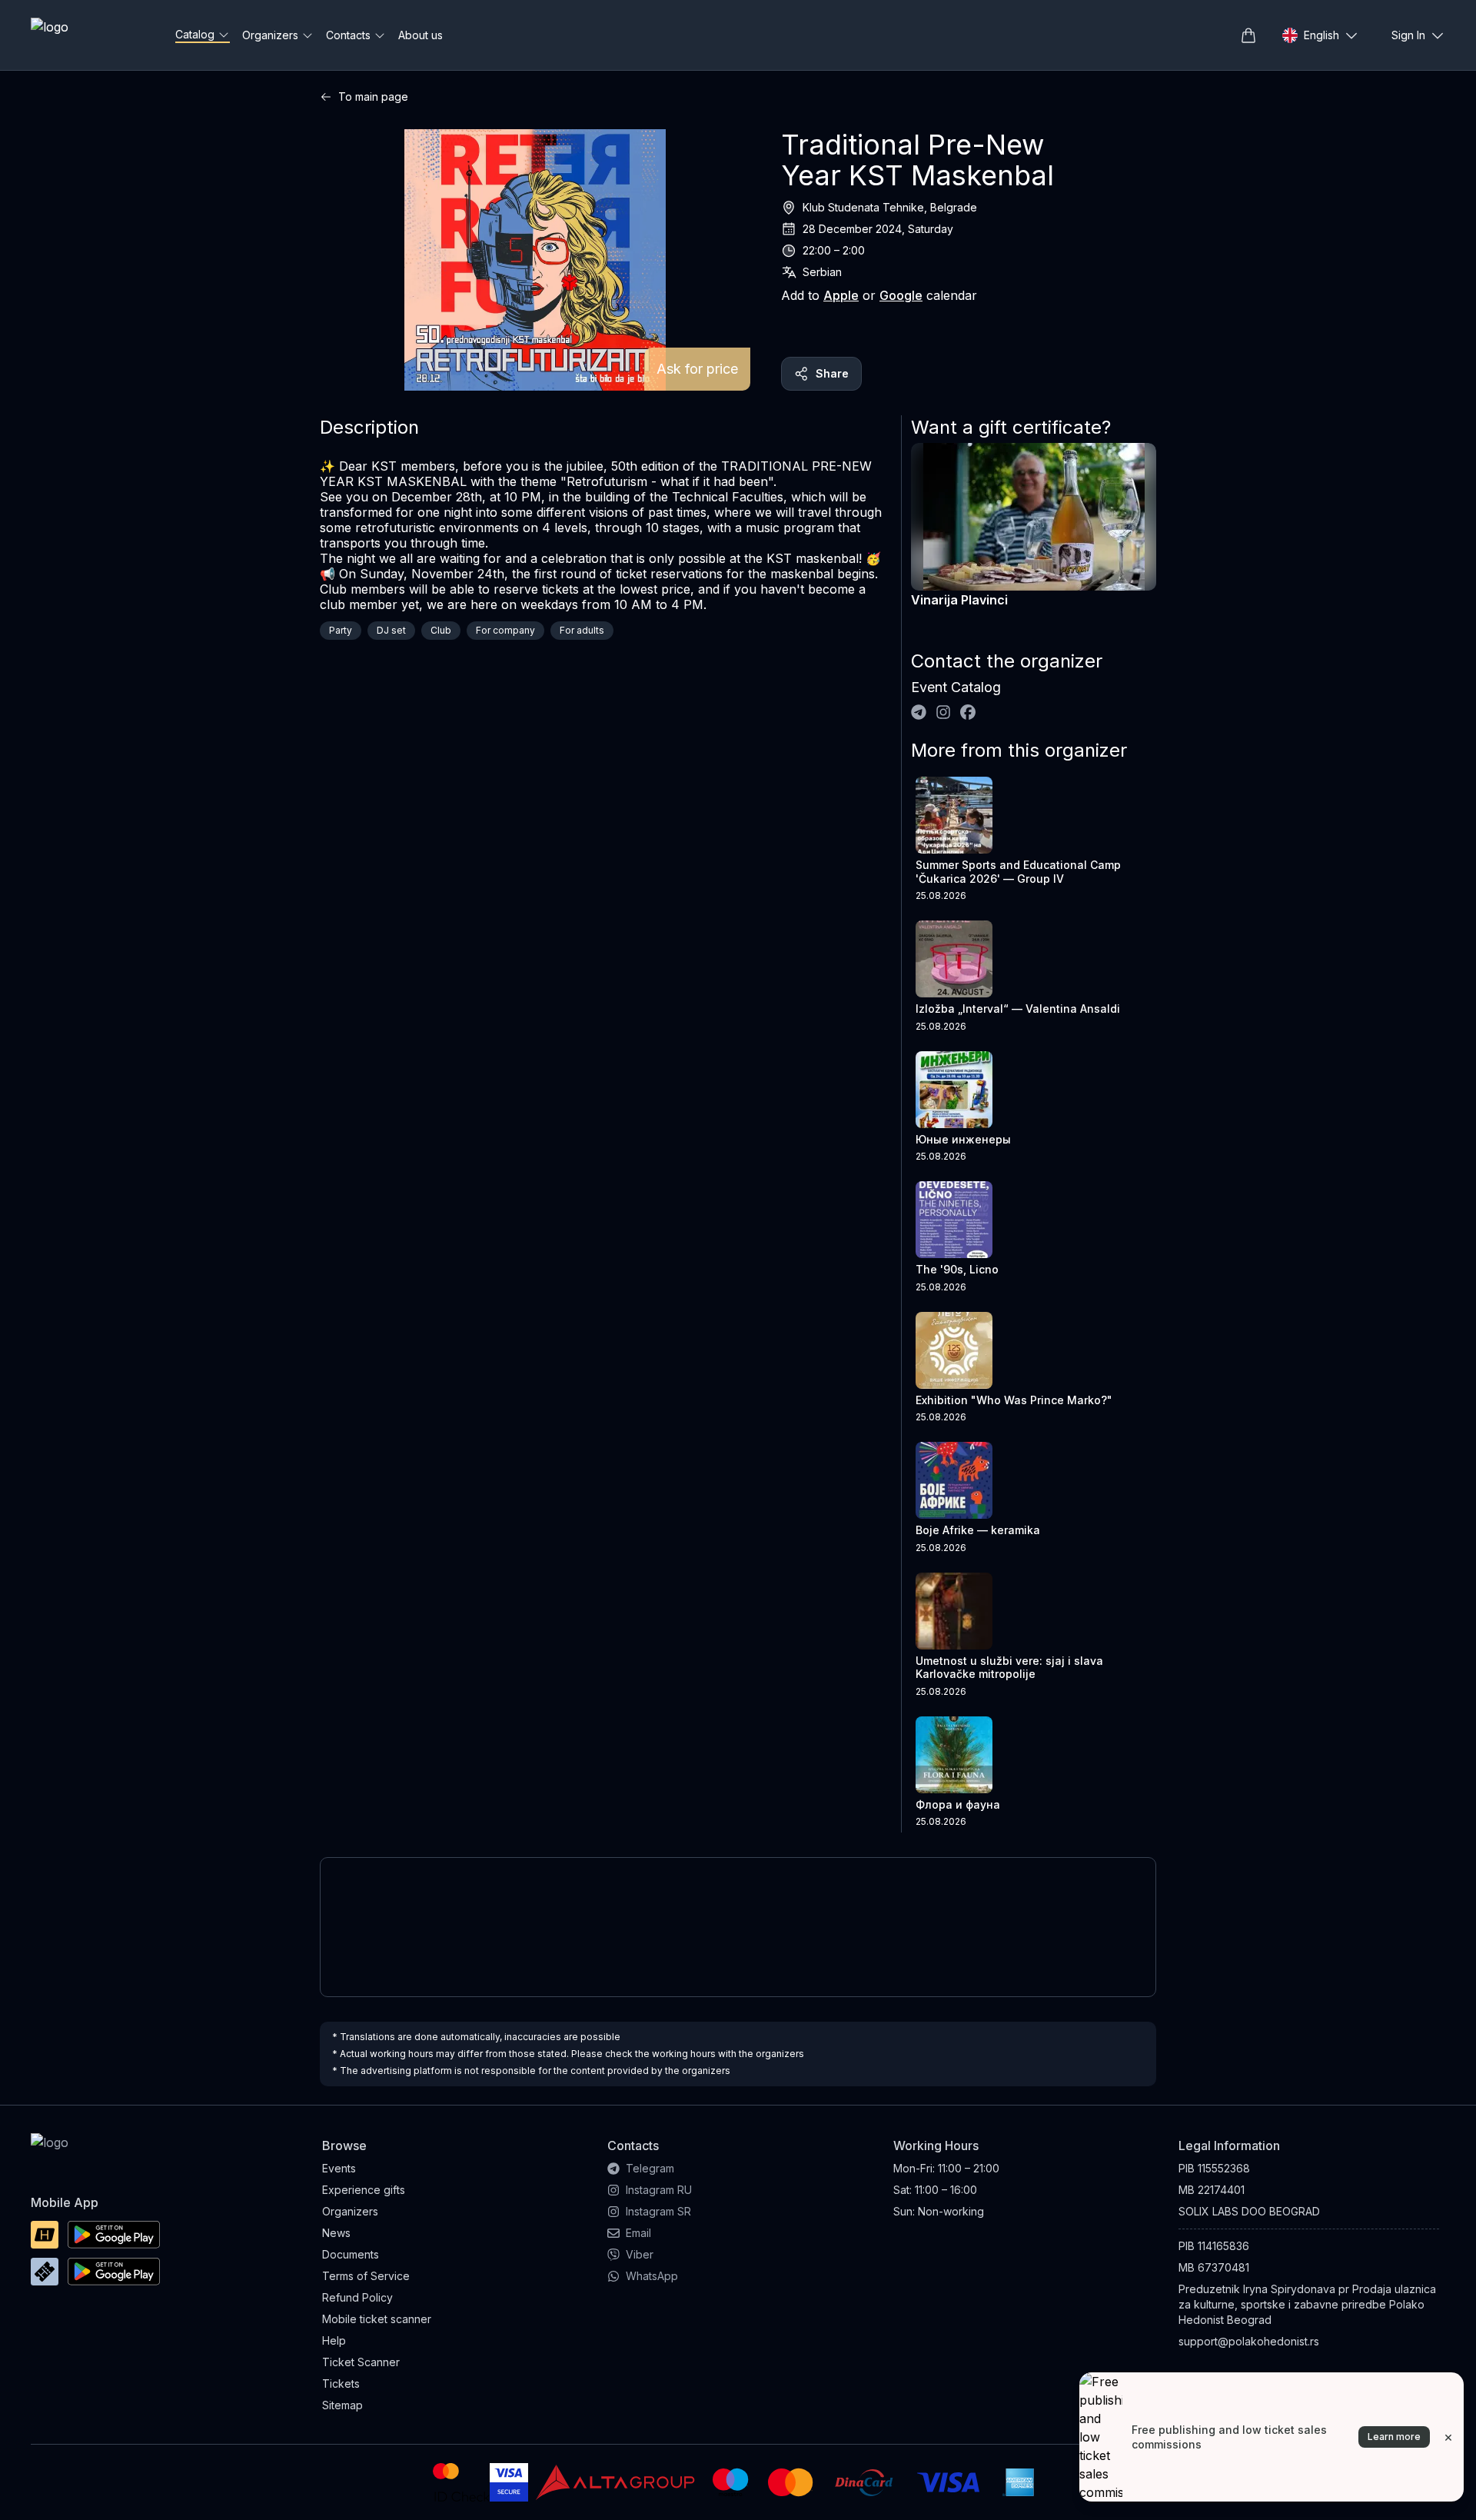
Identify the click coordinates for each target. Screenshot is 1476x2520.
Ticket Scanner (361, 2362)
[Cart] (1248, 35)
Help (334, 2340)
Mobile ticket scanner (377, 2319)
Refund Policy (357, 2297)
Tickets (341, 2384)
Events (339, 2168)
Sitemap (342, 2405)
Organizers (350, 2211)
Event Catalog (956, 687)
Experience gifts (364, 2190)
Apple (841, 295)
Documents (351, 2254)
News (336, 2233)
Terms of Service (366, 2276)
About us (421, 35)
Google (901, 295)
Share (832, 373)
